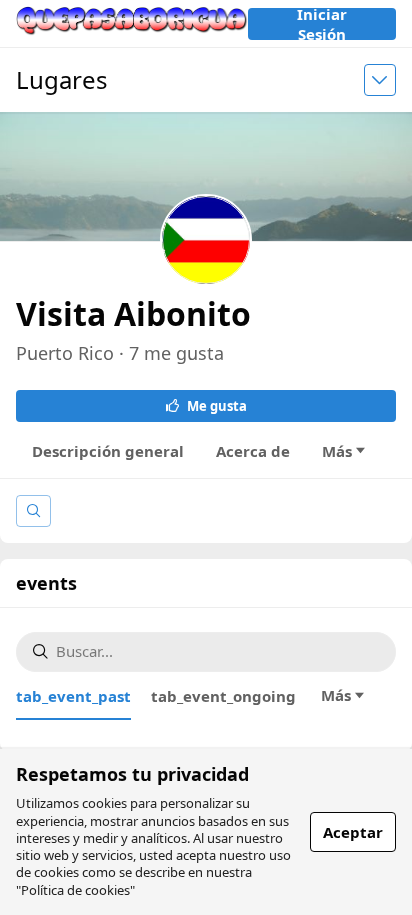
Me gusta (217, 406)
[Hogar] (132, 23)
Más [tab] (337, 451)
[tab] (73, 696)
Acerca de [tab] (253, 451)
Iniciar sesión (322, 24)
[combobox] (217, 651)
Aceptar (353, 832)
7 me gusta (176, 353)
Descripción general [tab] (108, 451)
